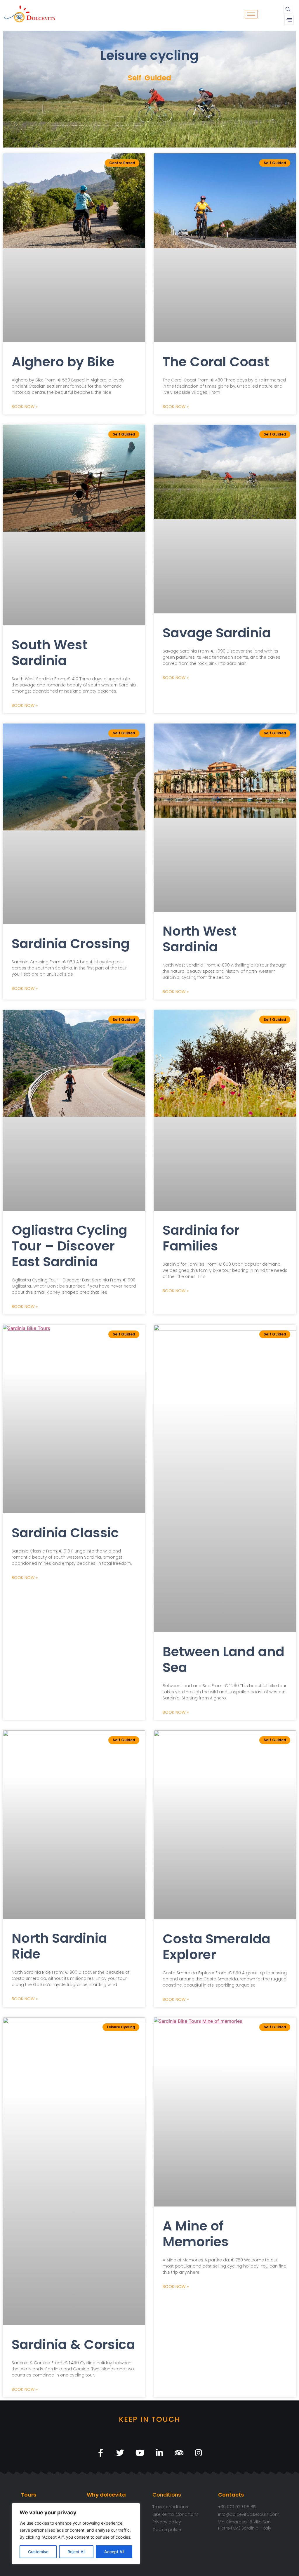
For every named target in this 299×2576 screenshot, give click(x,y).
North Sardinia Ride (59, 1946)
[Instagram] (198, 2453)
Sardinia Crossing (71, 944)
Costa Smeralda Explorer (217, 1947)
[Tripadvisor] (179, 2453)
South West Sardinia (49, 653)
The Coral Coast (216, 362)
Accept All (114, 2552)
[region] (76, 2534)
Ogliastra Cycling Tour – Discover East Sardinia (69, 1246)
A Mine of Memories (196, 2234)
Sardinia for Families (201, 1238)
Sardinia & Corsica (73, 2345)
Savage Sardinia (217, 633)
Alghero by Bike (63, 362)
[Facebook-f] (101, 2453)
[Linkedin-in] (159, 2453)
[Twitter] (120, 2453)
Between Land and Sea (224, 1660)
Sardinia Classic (65, 1533)
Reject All (76, 2552)
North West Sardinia (200, 939)
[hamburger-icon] (251, 14)
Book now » (25, 407)
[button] (288, 9)
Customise (38, 2552)
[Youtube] (140, 2453)
